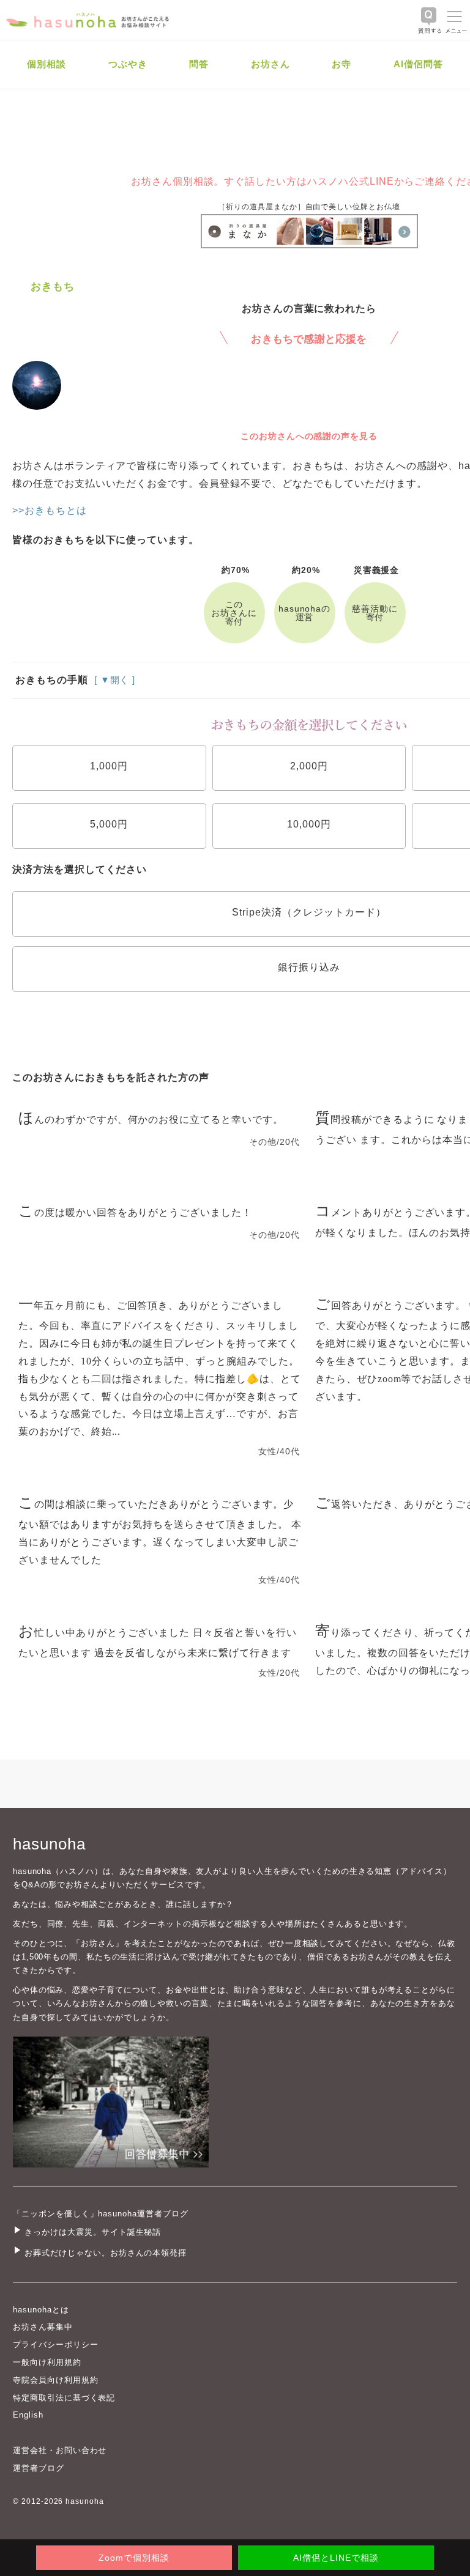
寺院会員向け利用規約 (56, 2380)
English (28, 2415)
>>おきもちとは (50, 510)
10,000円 (309, 824)
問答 (199, 64)
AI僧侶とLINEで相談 (336, 2558)
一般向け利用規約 (47, 2362)
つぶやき (128, 64)
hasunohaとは (41, 2310)
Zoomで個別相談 (134, 2558)
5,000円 (109, 824)
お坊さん (270, 64)
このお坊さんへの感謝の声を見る (309, 436)
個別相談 (47, 64)
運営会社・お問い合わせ (60, 2450)
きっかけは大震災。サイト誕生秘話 (93, 2232)
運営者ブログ (39, 2468)
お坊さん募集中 (43, 2327)
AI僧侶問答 (418, 64)
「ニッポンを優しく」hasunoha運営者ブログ (101, 2214)
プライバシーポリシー (56, 2345)
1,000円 (109, 766)
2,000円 (309, 766)
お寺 (341, 64)
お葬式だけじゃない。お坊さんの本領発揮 (106, 2253)
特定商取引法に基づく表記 (64, 2398)
